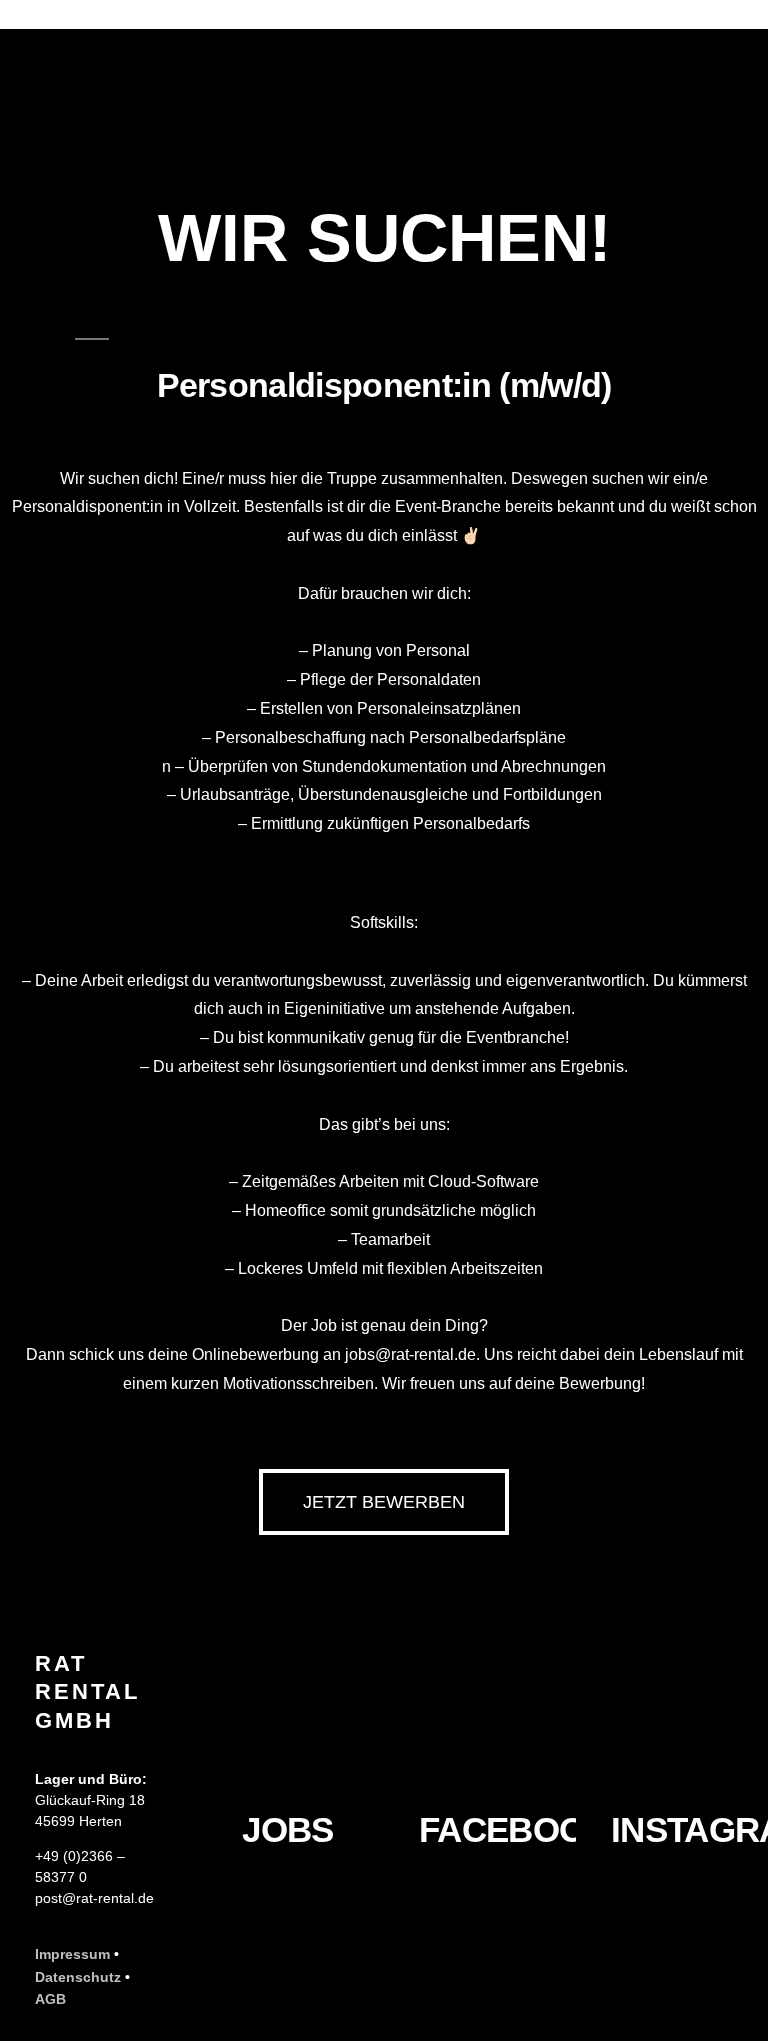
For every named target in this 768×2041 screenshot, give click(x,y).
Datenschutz (78, 1977)
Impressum (72, 1954)
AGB (50, 1999)
